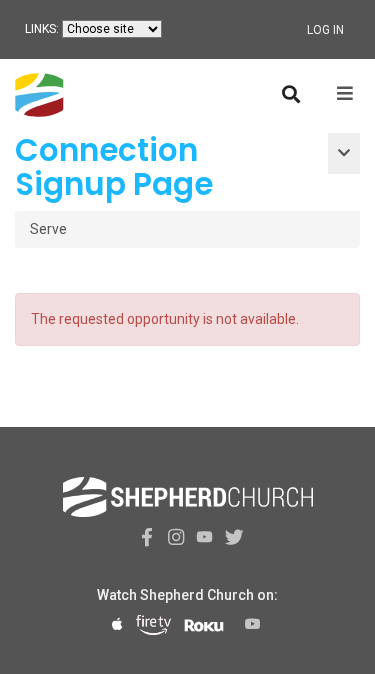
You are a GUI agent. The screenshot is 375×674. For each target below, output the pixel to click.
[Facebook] (144, 537)
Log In (325, 30)
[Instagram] (173, 537)
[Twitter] (231, 537)
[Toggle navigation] (344, 153)
